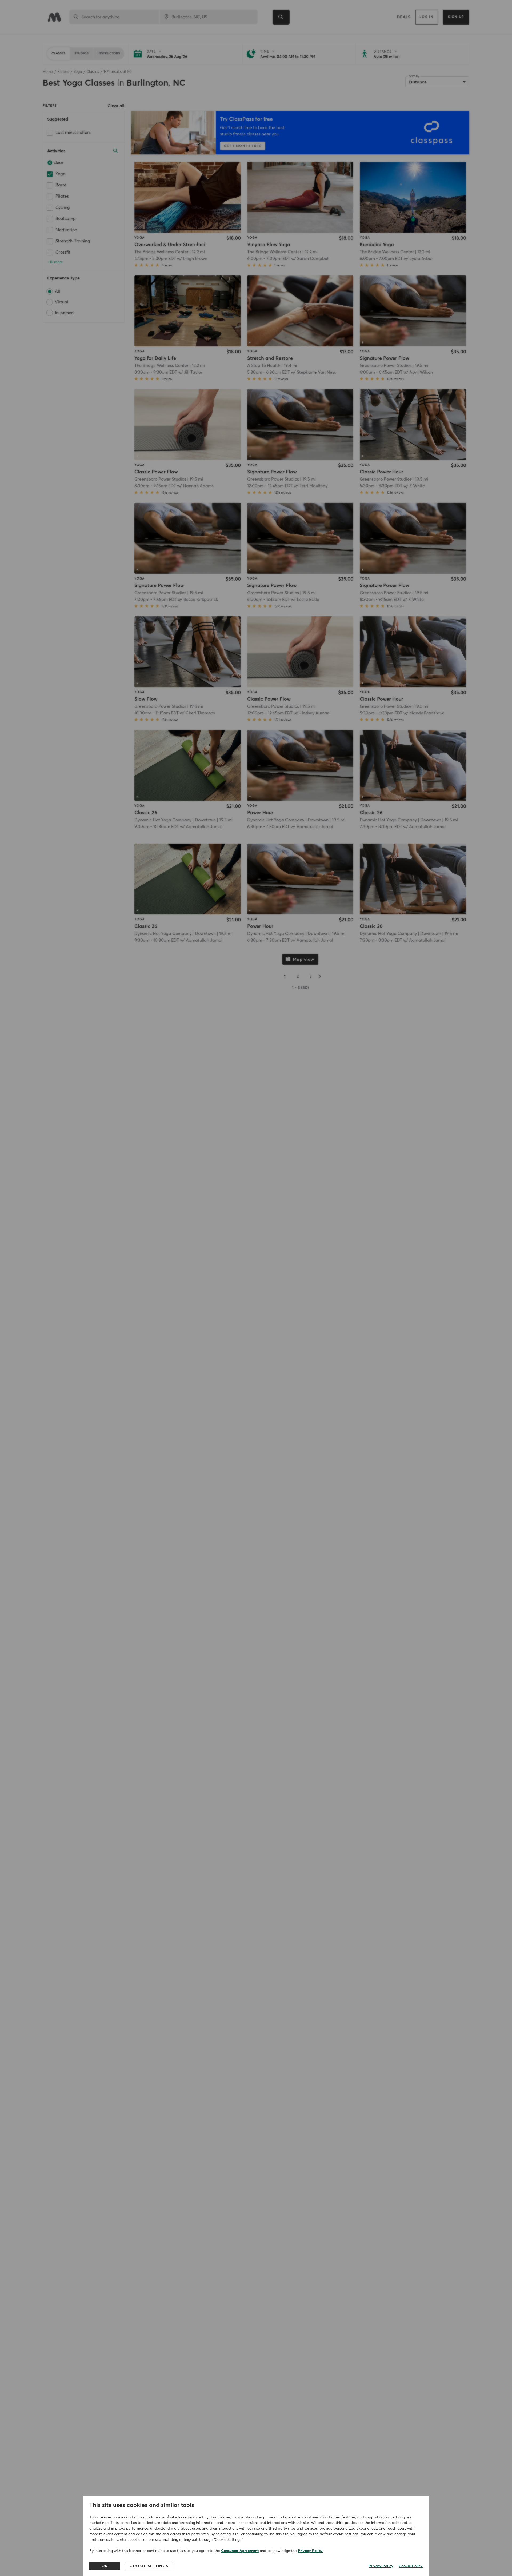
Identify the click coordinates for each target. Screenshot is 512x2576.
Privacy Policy (310, 2551)
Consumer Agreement (240, 2551)
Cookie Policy (411, 2566)
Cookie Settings (149, 2566)
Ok (105, 2566)
